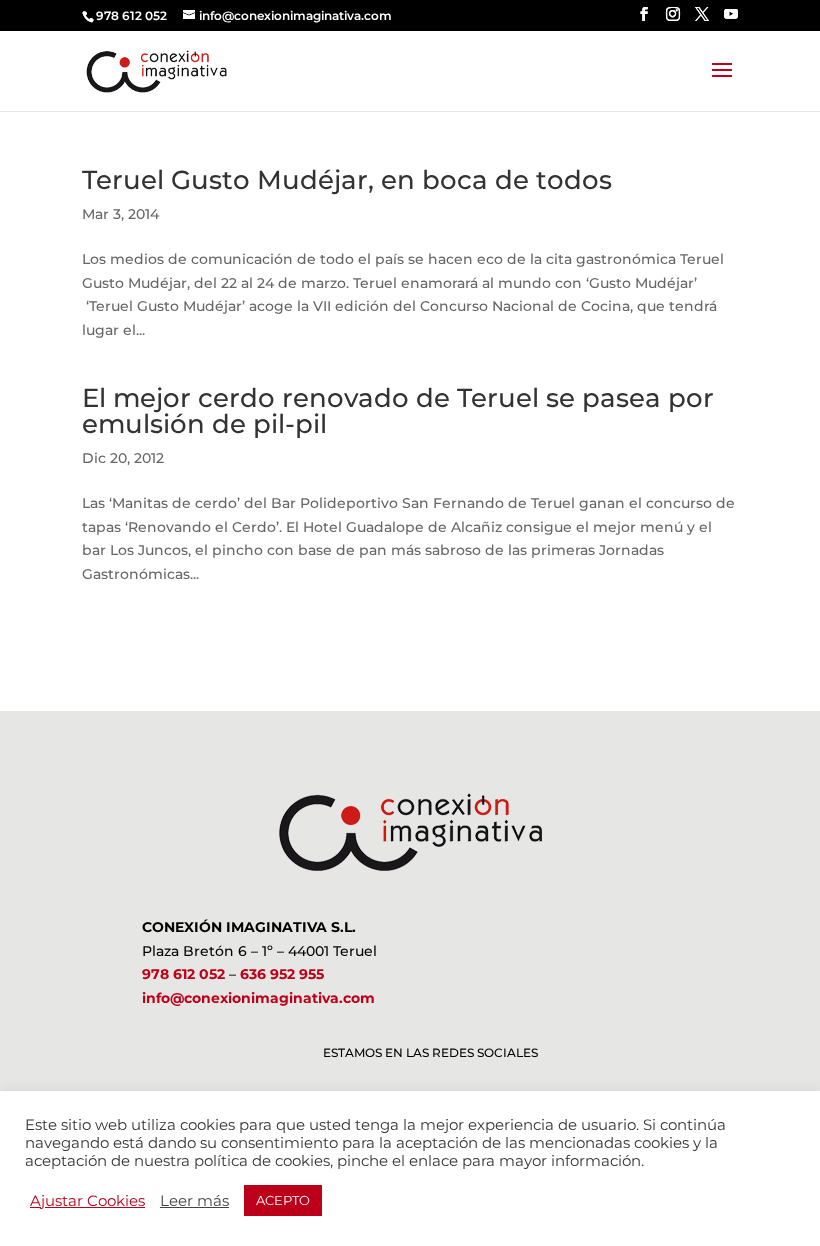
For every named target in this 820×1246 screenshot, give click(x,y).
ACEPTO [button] (283, 1200)
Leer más (194, 1201)
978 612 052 (183, 974)
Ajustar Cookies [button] (87, 1201)
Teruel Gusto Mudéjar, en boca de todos (347, 180)
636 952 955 (282, 974)
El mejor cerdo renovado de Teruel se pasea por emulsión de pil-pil (398, 411)
